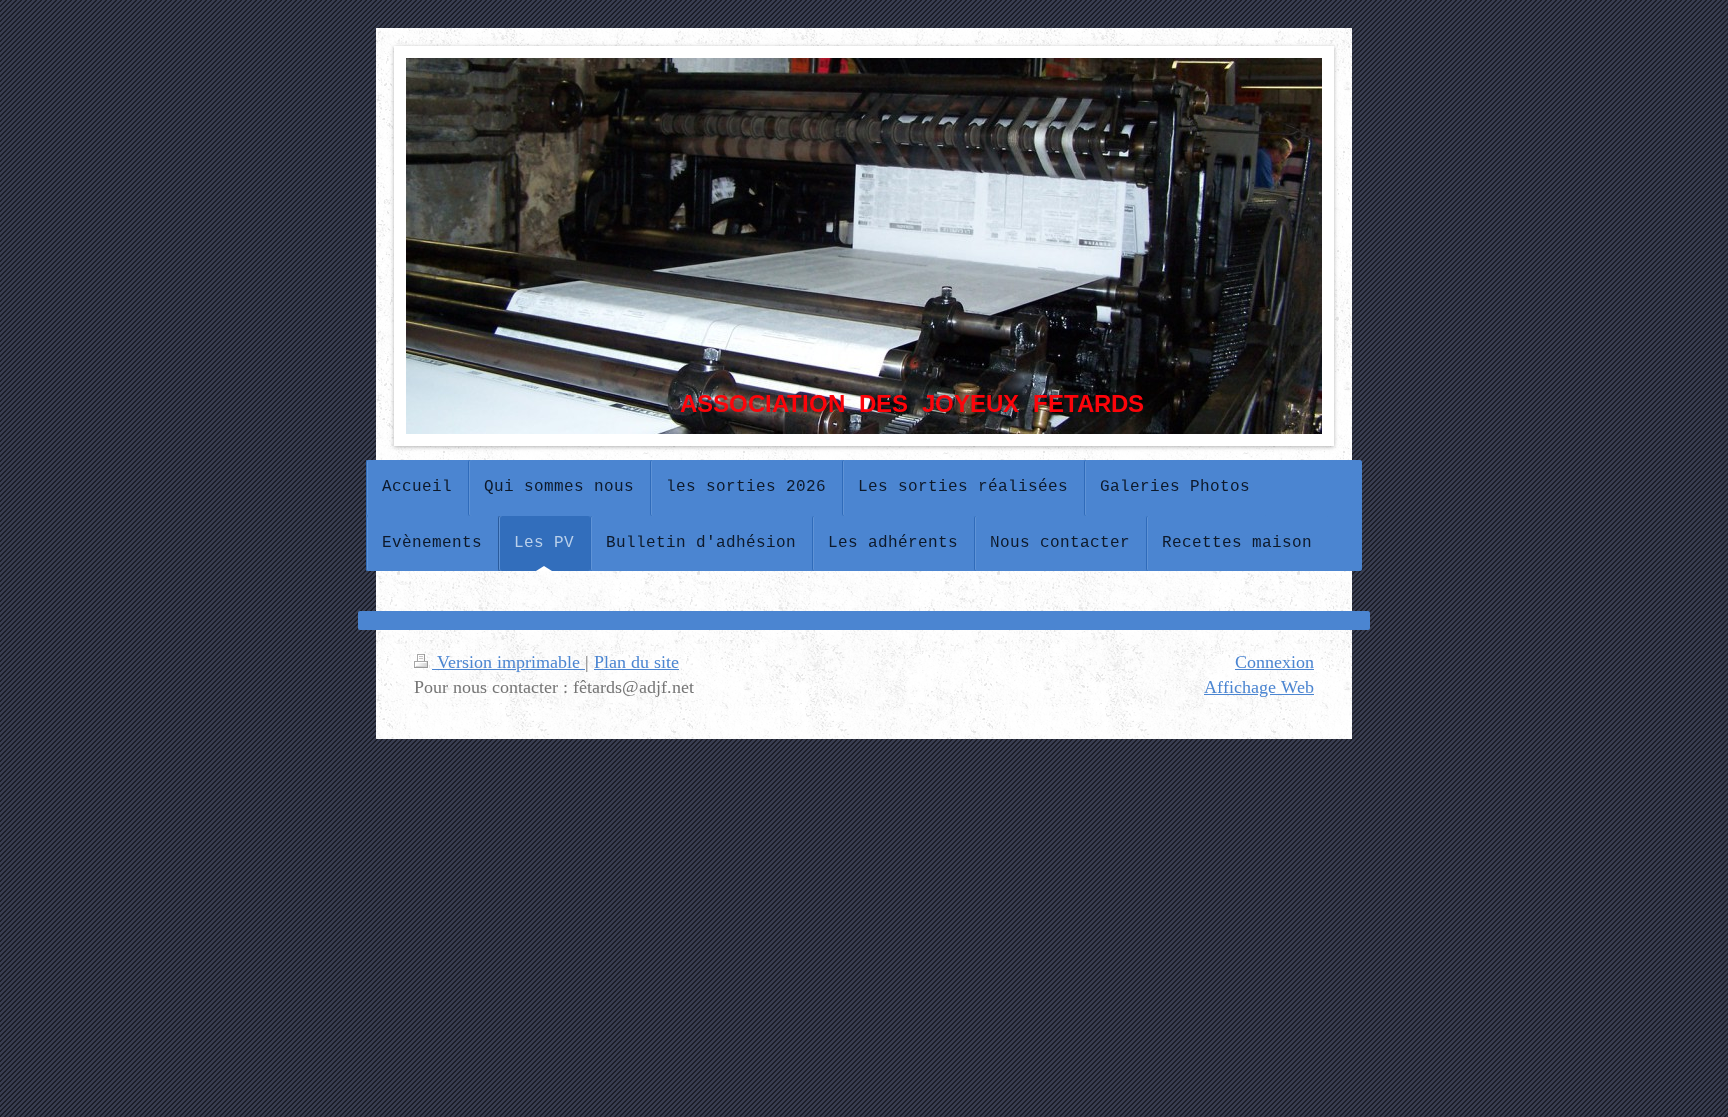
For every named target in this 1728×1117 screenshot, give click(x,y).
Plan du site (636, 662)
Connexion (1274, 662)
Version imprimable (508, 662)
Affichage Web (1259, 687)
